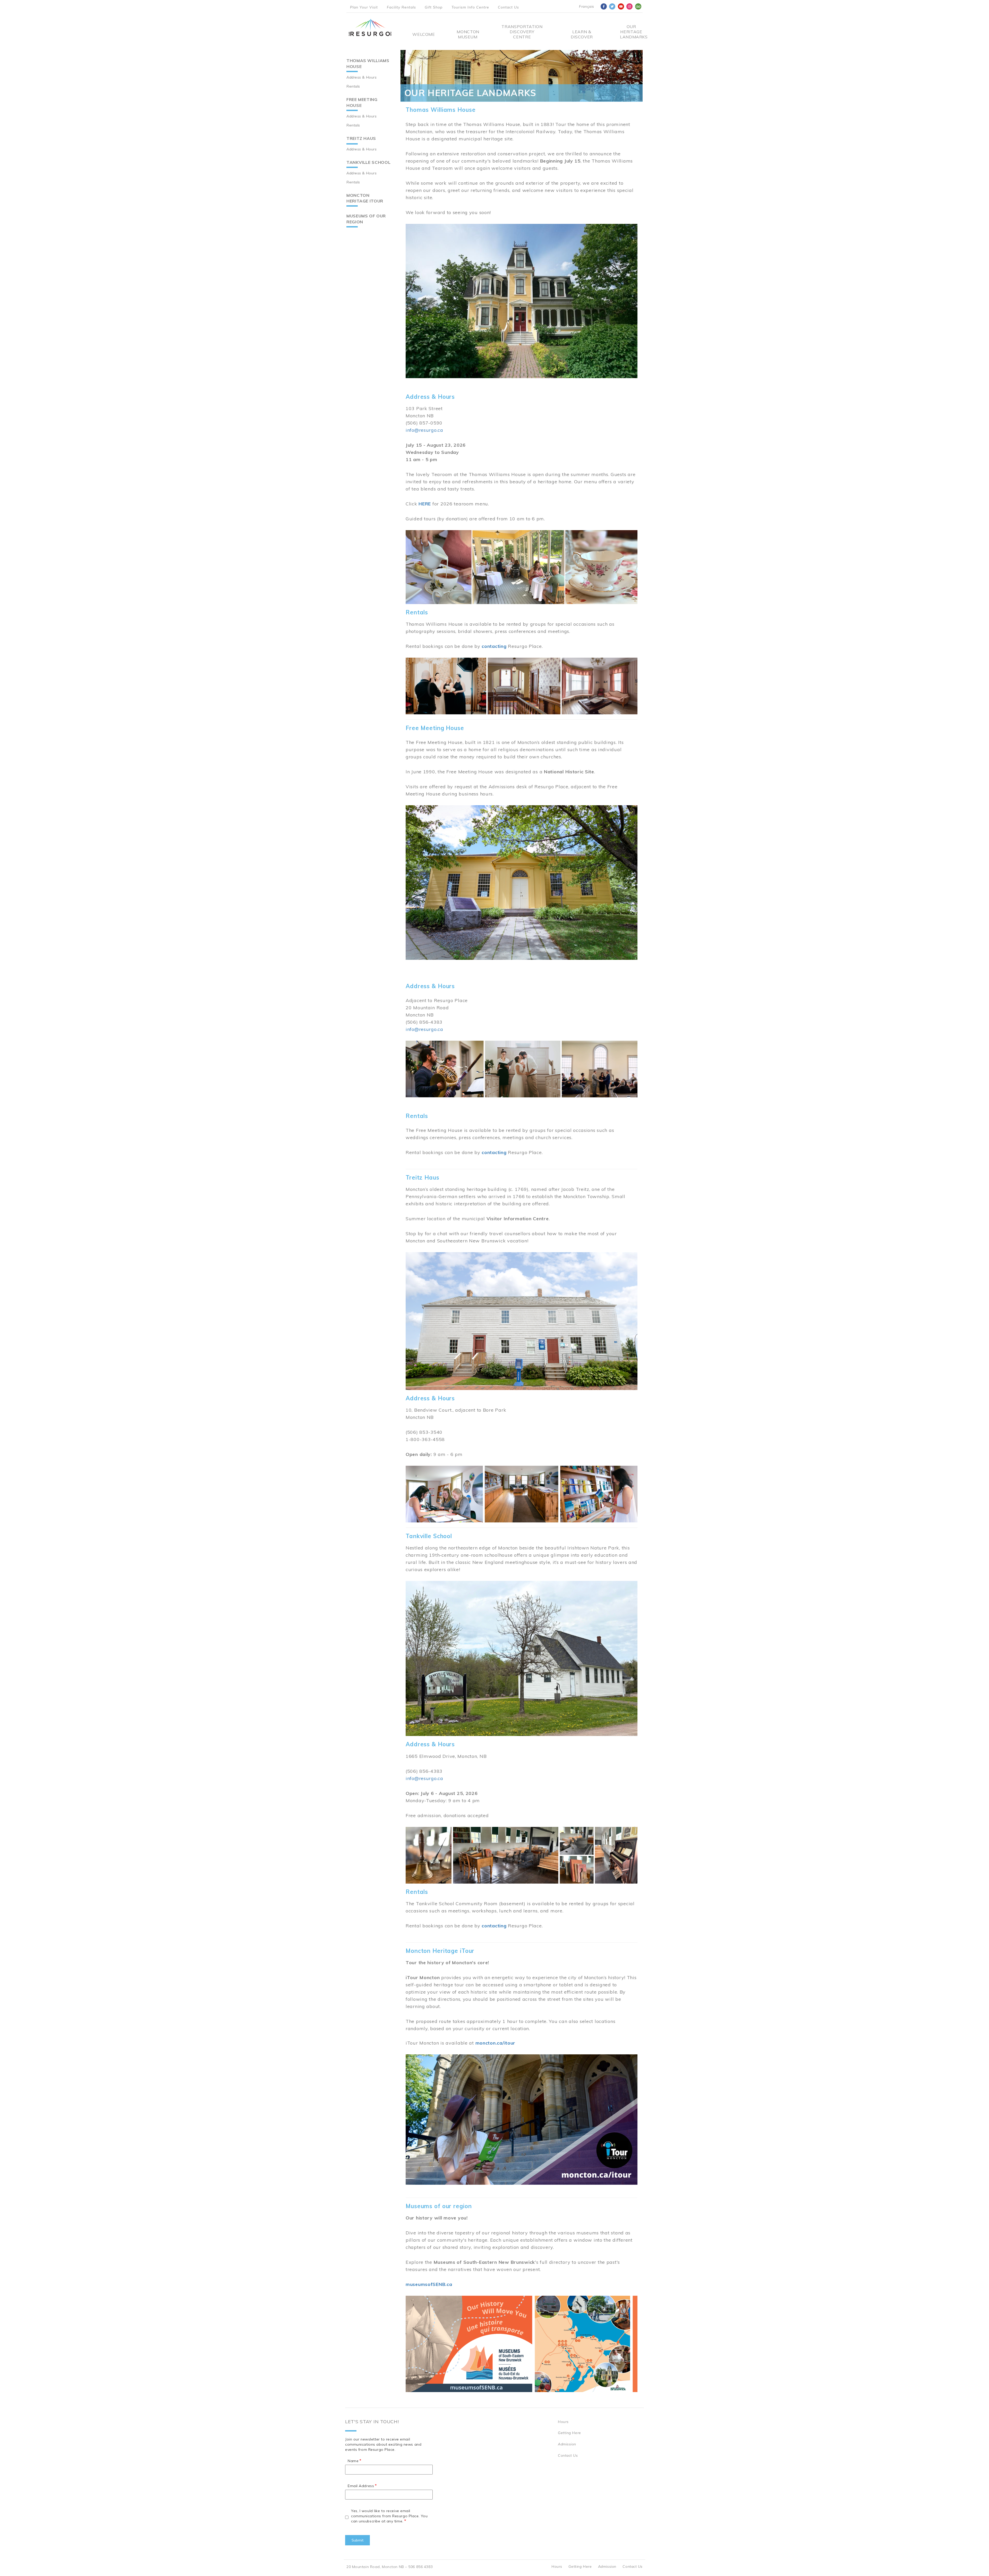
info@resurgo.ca (424, 430)
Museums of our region (366, 219)
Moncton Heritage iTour (365, 198)
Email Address (361, 2486)
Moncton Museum (468, 34)
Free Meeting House (362, 102)
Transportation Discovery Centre (522, 32)
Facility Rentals (401, 7)
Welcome (424, 34)
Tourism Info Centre (470, 7)
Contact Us (508, 7)
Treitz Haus (361, 138)
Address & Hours (361, 77)
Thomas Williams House (368, 63)
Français (586, 6)
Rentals (353, 86)
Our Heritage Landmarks (631, 32)
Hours (563, 2422)
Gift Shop (434, 7)
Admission (567, 2444)
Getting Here (569, 2433)
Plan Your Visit (364, 7)
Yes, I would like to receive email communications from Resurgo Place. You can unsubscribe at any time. (389, 2516)
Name (353, 2461)
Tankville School (368, 162)
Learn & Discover (582, 34)
